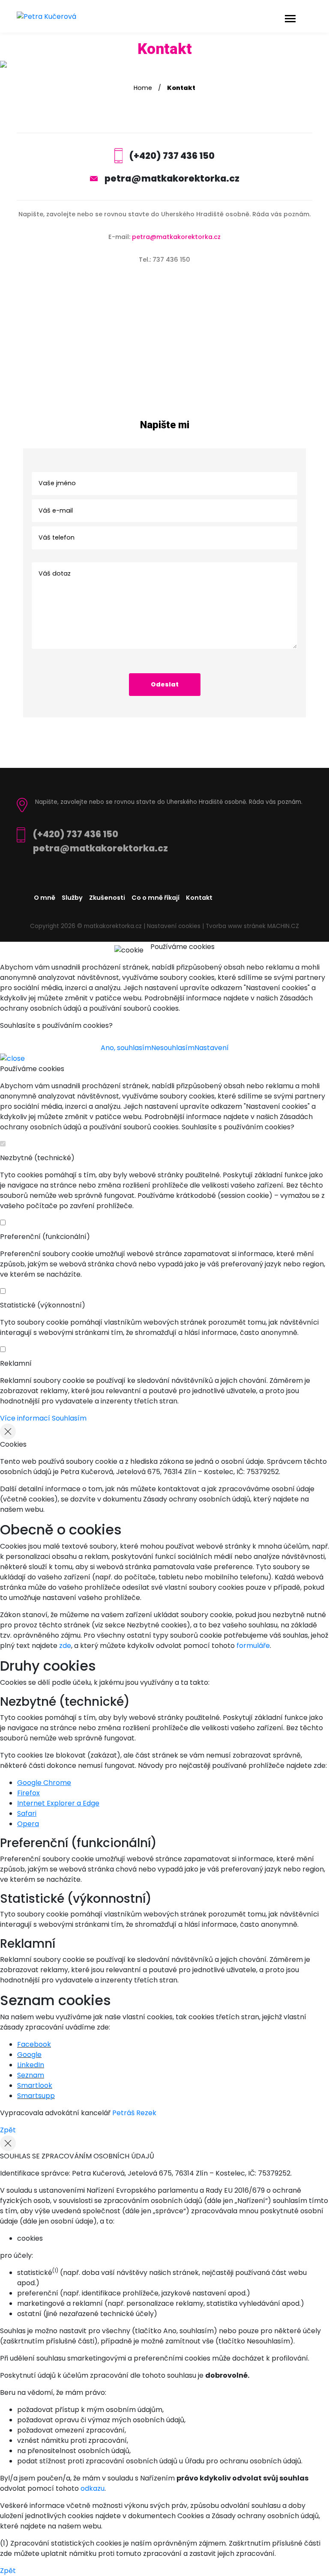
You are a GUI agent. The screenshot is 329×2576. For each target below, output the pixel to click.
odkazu (93, 2488)
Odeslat (165, 684)
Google (29, 2055)
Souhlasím (69, 1418)
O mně (45, 898)
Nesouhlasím (173, 1048)
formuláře (253, 1646)
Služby (72, 898)
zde (65, 1646)
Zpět (8, 2130)
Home (143, 88)
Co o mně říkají (156, 898)
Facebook (34, 2044)
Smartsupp (36, 2096)
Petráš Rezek (134, 2113)
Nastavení (212, 1048)
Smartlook (35, 2085)
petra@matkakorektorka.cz (172, 178)
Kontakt (199, 898)
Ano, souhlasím (126, 1048)
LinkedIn (31, 2065)
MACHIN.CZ (283, 926)
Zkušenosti (107, 898)
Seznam (31, 2075)
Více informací (25, 1418)
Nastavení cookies (174, 926)
